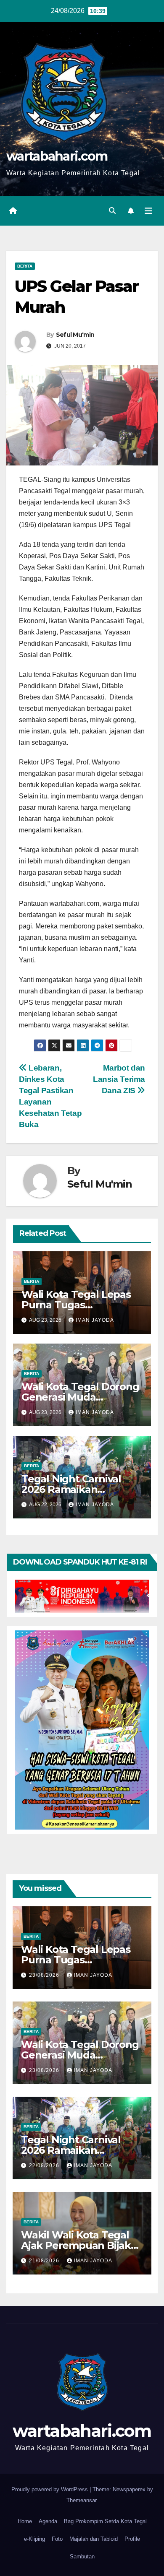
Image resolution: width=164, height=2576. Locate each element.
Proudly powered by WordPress (50, 2489)
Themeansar (81, 2500)
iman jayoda (95, 1320)
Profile (132, 2539)
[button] (112, 211)
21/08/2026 (45, 2261)
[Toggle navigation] (148, 211)
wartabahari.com (57, 156)
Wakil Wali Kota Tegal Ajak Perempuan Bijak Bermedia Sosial (76, 2245)
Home (25, 2521)
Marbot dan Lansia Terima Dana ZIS (119, 1079)
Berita (25, 266)
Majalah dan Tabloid (94, 2539)
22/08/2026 (45, 2165)
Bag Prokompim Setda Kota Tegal (105, 2521)
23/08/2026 (45, 1975)
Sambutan (82, 2557)
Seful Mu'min (75, 335)
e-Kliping (34, 2539)
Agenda (48, 2521)
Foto (57, 2539)
